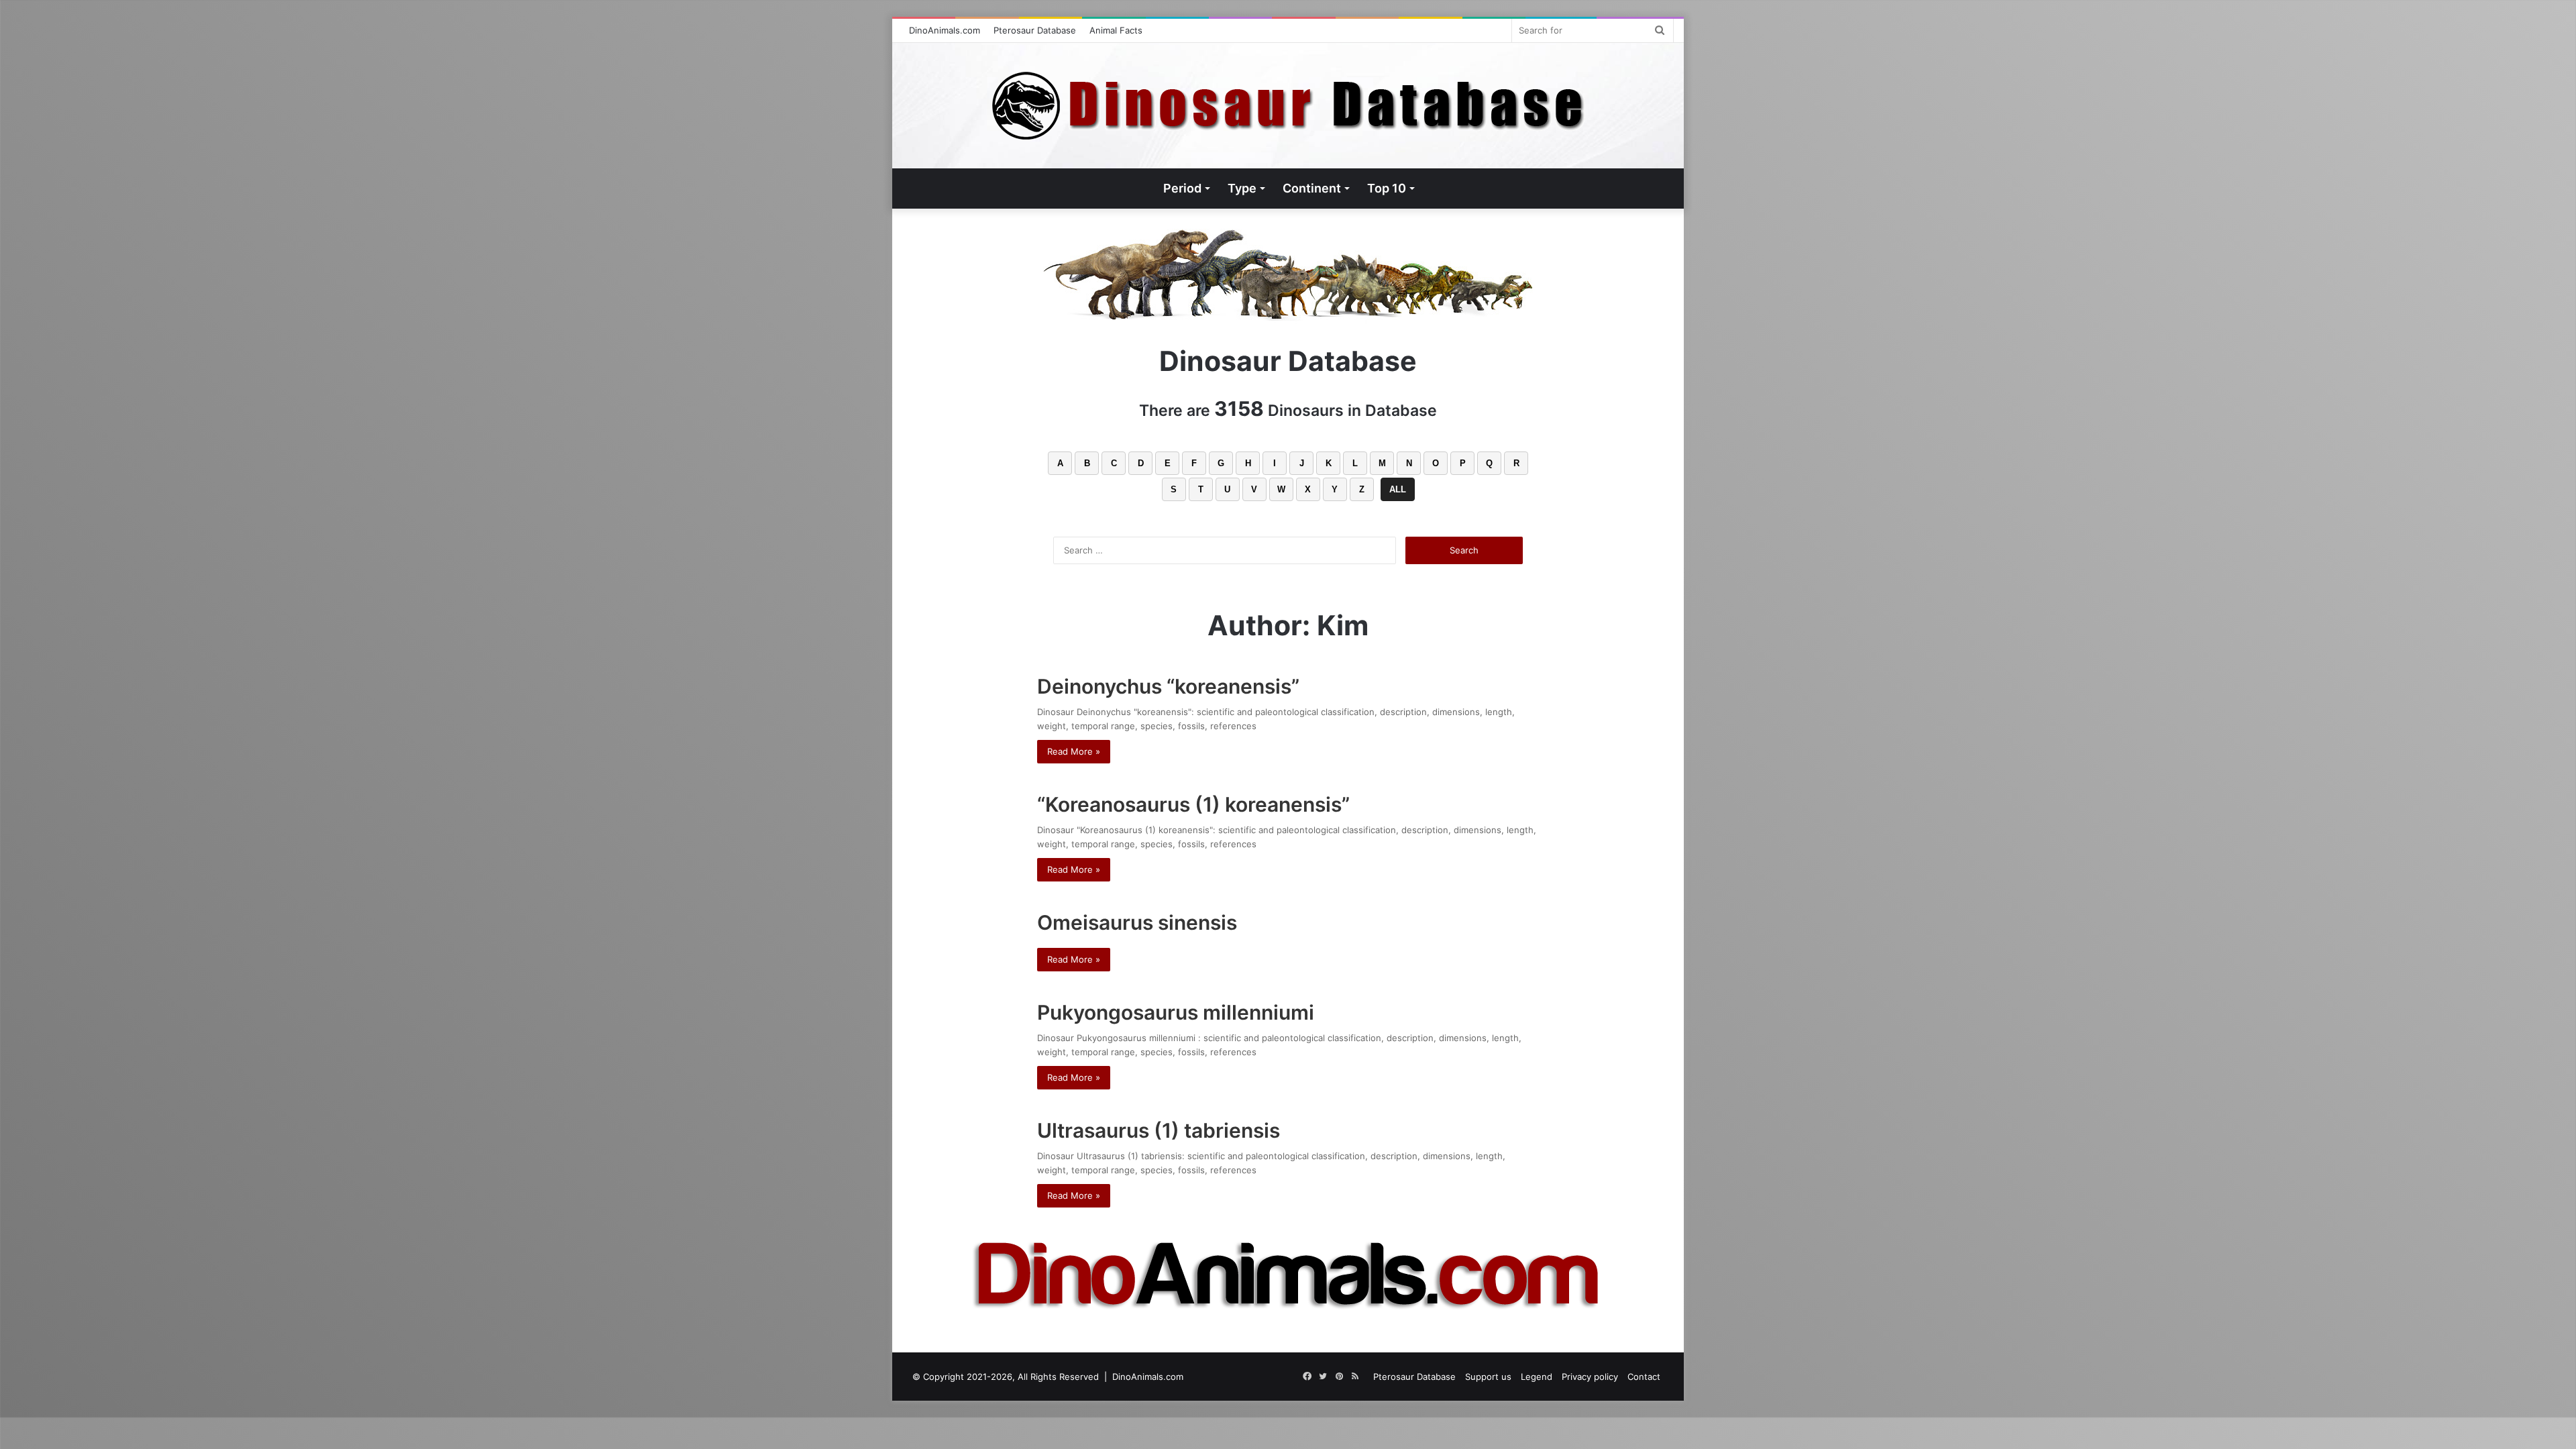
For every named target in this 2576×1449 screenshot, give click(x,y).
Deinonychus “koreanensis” (1168, 686)
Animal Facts (1116, 30)
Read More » (1074, 751)
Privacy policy (1590, 1377)
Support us (1488, 1377)
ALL (1398, 489)
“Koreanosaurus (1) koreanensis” (1193, 804)
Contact (1644, 1377)
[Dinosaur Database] (1288, 106)
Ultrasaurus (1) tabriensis (1159, 1130)
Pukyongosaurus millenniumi (1178, 1012)
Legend (1537, 1377)
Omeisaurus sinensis (1137, 922)
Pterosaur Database (1035, 30)
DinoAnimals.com (945, 30)
